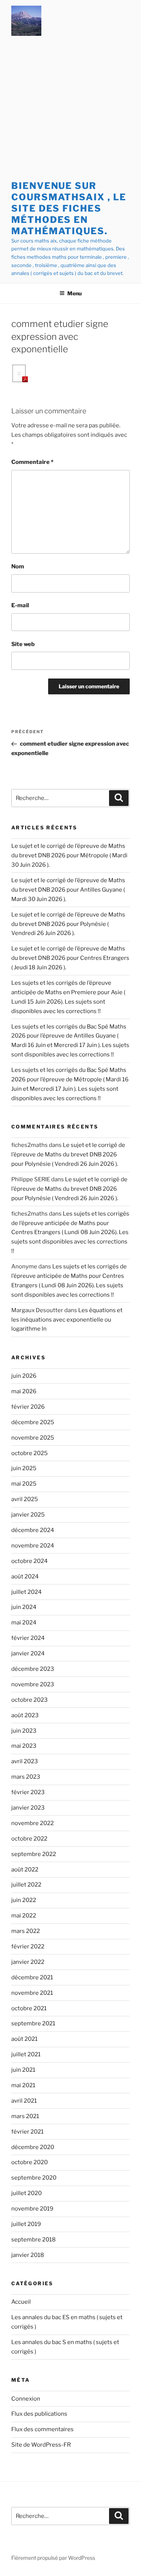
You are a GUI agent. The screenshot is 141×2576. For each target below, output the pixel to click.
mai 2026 (24, 1391)
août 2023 (25, 1715)
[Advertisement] (70, 110)
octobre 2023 (30, 1700)
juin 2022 (24, 1900)
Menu (74, 293)
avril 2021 (24, 2101)
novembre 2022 (33, 1823)
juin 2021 (23, 2070)
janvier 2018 (28, 2255)
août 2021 (24, 2039)
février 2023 (28, 1792)
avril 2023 (25, 1761)
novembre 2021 (32, 1993)
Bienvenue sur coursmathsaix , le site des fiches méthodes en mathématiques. (69, 208)
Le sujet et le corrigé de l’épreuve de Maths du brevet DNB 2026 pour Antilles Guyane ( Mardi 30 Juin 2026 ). (68, 890)
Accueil (21, 2302)
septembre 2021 (33, 2023)
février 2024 (28, 1638)
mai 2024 (24, 1623)
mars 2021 (25, 2116)
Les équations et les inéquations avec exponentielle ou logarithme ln (67, 1320)
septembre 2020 (34, 2178)
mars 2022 (26, 1931)
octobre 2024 (30, 1561)
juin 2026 (24, 1376)
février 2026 (28, 1407)
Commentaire (32, 462)
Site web (23, 644)
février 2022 (28, 1947)
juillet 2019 (26, 2224)
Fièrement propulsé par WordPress (53, 2558)
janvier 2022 (28, 1962)
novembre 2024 (33, 1546)
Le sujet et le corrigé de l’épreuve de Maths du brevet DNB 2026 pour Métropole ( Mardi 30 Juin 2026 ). (69, 855)
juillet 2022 (26, 1885)
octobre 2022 (29, 1839)
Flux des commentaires (42, 2429)
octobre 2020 (30, 2162)
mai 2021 (23, 2085)
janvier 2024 (28, 1653)
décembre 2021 (32, 1977)
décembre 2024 (33, 1530)
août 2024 (25, 1577)
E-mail (20, 605)
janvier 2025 (28, 1515)
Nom (18, 566)
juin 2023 (24, 1731)
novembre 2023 (33, 1684)
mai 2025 (24, 1484)
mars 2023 (26, 1777)
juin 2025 (24, 1468)
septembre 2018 (33, 2240)
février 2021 (27, 2132)
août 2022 (25, 1870)
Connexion (26, 2399)
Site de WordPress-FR (41, 2445)
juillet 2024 (27, 1592)
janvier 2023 (28, 1808)
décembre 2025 (33, 1422)
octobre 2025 (30, 1453)
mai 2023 (24, 1746)
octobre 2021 (29, 2008)
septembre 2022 (34, 1854)
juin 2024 (24, 1607)
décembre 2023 (33, 1669)
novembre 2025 (33, 1438)
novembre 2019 (32, 2209)
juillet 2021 (26, 2054)
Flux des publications (39, 2414)
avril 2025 (25, 1499)
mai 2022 (24, 1916)
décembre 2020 (33, 2147)
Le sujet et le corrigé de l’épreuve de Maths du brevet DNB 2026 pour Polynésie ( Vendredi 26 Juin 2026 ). (68, 924)
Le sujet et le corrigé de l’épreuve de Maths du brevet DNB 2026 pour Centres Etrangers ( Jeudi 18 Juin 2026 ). (70, 958)
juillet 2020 (27, 2193)
